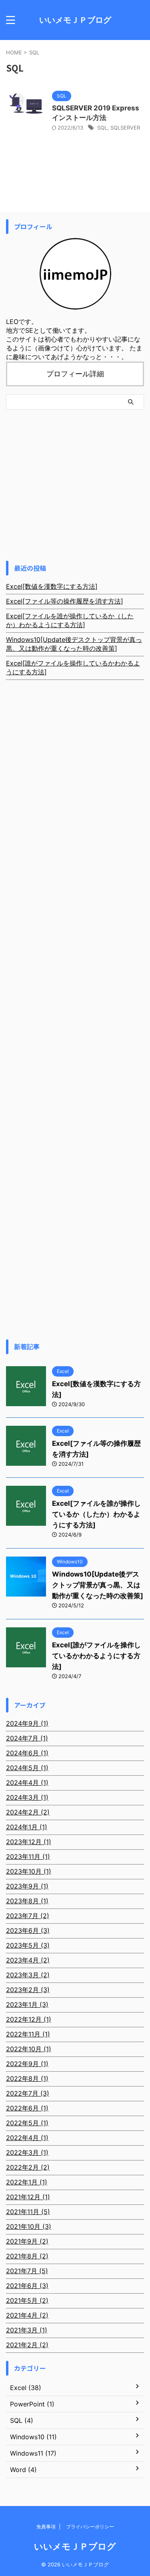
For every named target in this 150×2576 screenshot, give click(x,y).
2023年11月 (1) (28, 1857)
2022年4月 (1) (27, 2138)
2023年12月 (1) (29, 1842)
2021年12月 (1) (28, 2197)
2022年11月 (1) (28, 2034)
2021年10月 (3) (29, 2226)
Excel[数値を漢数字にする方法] (52, 586)
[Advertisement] (75, 485)
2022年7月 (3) (28, 2093)
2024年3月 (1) (27, 1797)
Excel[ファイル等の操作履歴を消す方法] (65, 601)
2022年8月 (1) (27, 2078)
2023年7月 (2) (28, 1916)
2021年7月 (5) (27, 2271)
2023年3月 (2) (28, 1975)
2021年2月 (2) (27, 2345)
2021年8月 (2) (27, 2256)
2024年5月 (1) (27, 1768)
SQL (102, 128)
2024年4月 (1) (27, 1783)
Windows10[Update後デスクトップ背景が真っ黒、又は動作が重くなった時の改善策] (74, 644)
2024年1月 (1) (27, 1827)
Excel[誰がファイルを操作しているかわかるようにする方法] (73, 667)
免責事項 (46, 2527)
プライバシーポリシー (90, 2527)
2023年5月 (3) (28, 1945)
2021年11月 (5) (28, 2212)
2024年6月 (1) (27, 1753)
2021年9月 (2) (27, 2241)
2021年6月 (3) (27, 2286)
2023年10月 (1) (29, 1871)
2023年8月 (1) (27, 1901)
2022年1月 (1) (27, 2182)
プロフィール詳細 (75, 374)
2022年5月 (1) (27, 2123)
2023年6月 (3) (28, 1931)
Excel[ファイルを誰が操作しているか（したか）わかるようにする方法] (70, 620)
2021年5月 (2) (27, 2300)
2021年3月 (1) (27, 2330)
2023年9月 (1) (27, 1886)
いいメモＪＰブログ (75, 20)
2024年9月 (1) (27, 1723)
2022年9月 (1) (27, 2064)
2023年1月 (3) (27, 2004)
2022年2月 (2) (28, 2167)
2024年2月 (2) (28, 1812)
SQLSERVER (125, 128)
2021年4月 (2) (27, 2315)
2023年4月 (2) (28, 1960)
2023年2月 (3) (28, 1990)
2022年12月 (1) (29, 2019)
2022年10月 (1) (29, 2049)
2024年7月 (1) (27, 1738)
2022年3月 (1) (27, 2152)
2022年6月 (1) (27, 2108)
